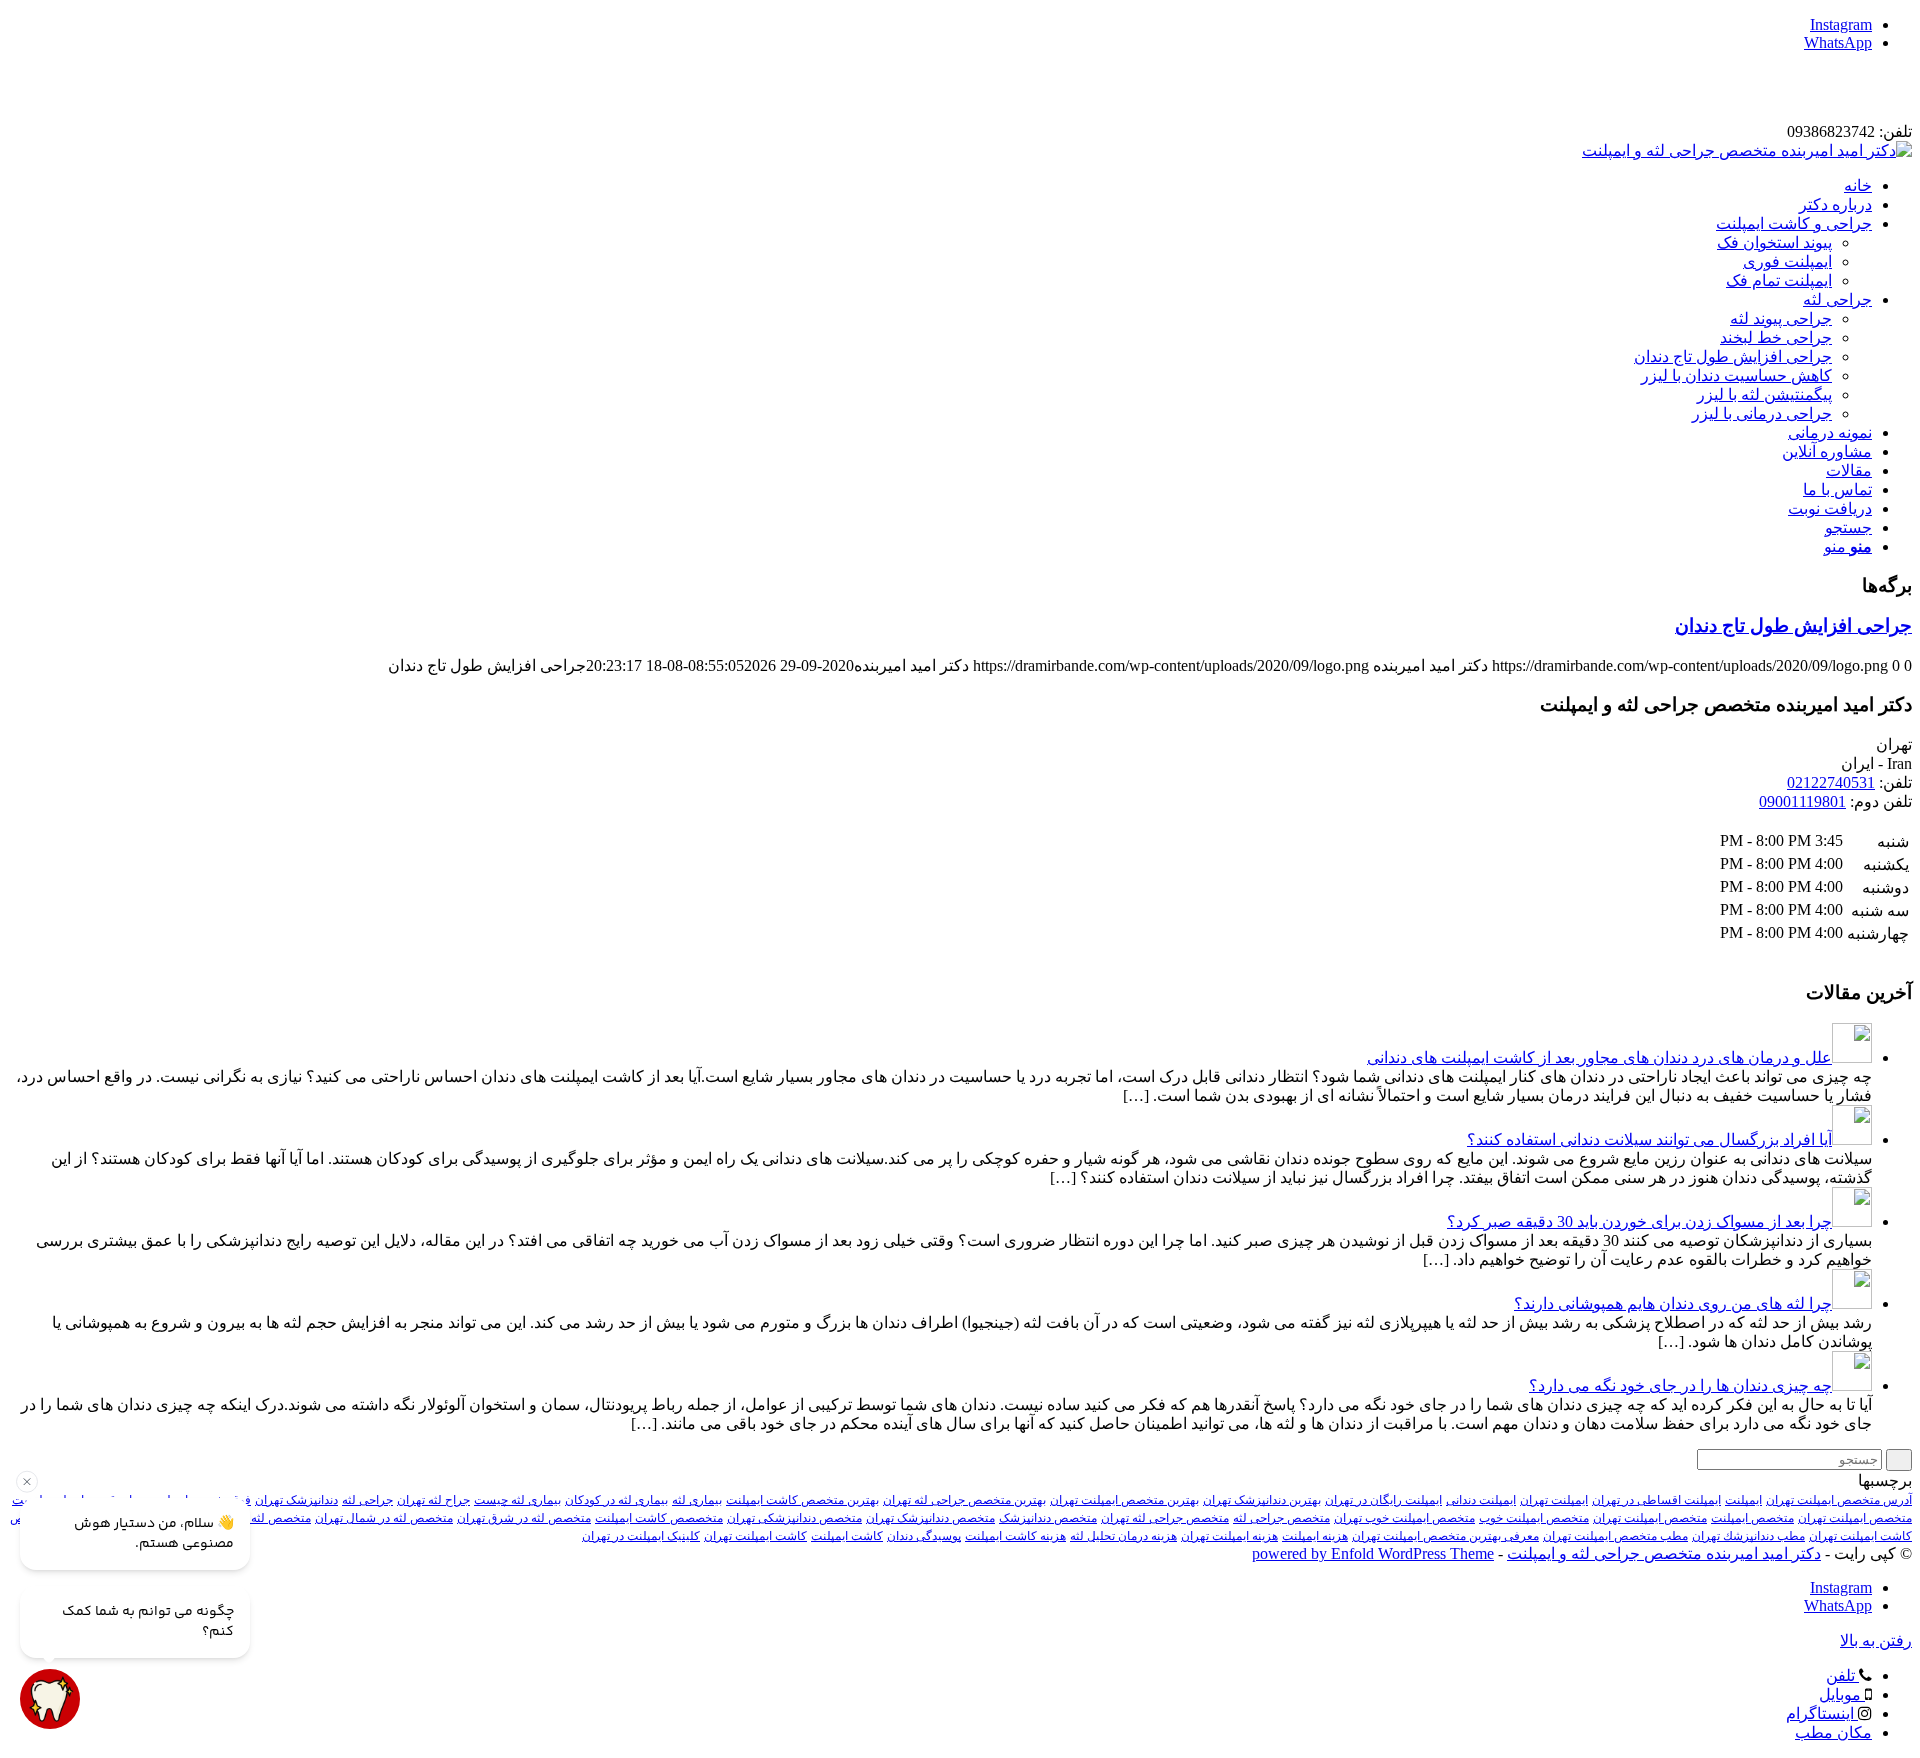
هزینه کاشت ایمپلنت (1015, 1536)
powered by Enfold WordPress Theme (1373, 1553)
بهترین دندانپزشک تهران (1262, 1500)
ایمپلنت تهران (1554, 1500)
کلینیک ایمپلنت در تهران (641, 1536)
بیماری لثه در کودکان (616, 1500)
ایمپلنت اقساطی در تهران (1656, 1500)
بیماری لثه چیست (517, 1500)
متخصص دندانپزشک (1048, 1518)
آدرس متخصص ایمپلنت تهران (1839, 1500)
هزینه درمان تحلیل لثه (1123, 1536)
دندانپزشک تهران (296, 1500)
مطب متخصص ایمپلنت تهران (1615, 1536)
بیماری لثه (697, 1500)
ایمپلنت (1743, 1500)
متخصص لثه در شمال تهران (384, 1518)
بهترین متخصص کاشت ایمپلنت (802, 1500)
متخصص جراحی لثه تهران (1165, 1518)
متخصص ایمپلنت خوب (1534, 1518)
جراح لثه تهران (433, 1500)
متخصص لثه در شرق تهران (524, 1518)
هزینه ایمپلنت (1315, 1536)
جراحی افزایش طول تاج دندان (1793, 625)
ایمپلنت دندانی (1481, 1500)
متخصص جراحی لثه (1281, 1518)
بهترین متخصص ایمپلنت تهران (1124, 1500)
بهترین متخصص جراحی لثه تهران (964, 1500)
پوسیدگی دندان (924, 1536)
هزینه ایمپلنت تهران (1229, 1536)
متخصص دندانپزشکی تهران (794, 1518)
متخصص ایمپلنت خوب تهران (1404, 1518)
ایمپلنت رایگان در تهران (1383, 1500)
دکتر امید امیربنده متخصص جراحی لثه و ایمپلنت (1664, 1553)
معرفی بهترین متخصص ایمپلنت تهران (1445, 1536)
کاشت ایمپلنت (847, 1536)
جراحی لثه (367, 1500)
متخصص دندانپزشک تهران (930, 1518)
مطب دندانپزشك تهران (1748, 1536)
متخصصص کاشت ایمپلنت (659, 1518)
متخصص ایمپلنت (1752, 1518)
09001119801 (1802, 801)
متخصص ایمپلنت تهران (1650, 1518)
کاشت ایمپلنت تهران (755, 1536)
